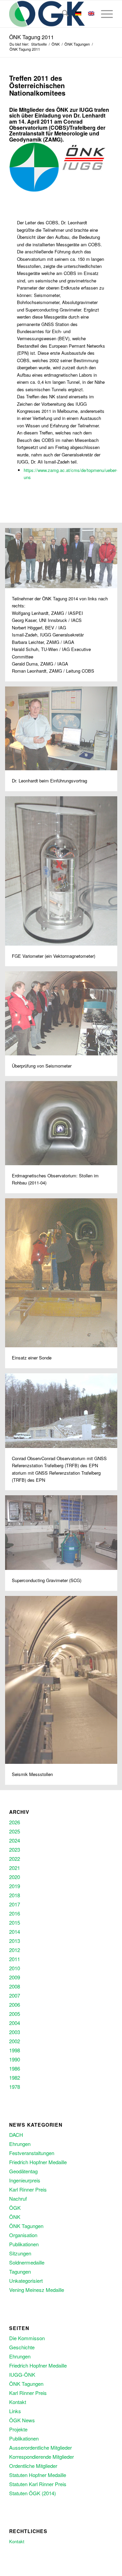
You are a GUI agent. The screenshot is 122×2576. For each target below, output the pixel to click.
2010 (15, 1968)
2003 (15, 2032)
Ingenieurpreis (25, 2180)
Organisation (23, 2235)
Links (15, 2411)
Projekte (18, 2429)
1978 (15, 2087)
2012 (15, 1950)
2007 (15, 1995)
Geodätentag (23, 2171)
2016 (15, 1913)
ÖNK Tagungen (26, 2226)
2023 (15, 1849)
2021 (15, 1868)
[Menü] (104, 14)
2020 (15, 1877)
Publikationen (24, 2244)
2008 (15, 1986)
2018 (15, 1895)
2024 (15, 1840)
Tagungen (20, 2271)
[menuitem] (62, 14)
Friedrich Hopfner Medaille (38, 2162)
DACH (16, 2135)
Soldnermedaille (27, 2262)
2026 (15, 1822)
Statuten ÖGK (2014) (33, 2493)
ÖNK (15, 2217)
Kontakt (18, 2402)
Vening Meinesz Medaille (37, 2290)
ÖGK (15, 2208)
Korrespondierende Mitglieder (42, 2457)
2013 (15, 1941)
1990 (15, 2059)
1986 (15, 2068)
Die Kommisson (27, 2338)
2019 (15, 1886)
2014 (15, 1932)
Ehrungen (20, 2144)
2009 (15, 1977)
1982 (15, 2078)
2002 (15, 2041)
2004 (15, 2023)
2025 (15, 1831)
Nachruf (18, 2198)
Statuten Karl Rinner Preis (38, 2484)
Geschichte (22, 2347)
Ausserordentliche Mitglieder (40, 2447)
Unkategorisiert (26, 2281)
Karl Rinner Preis (28, 2189)
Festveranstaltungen (32, 2153)
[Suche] (62, 14)
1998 (15, 2050)
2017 (15, 1904)
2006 (15, 2005)
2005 (15, 2014)
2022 (15, 1859)
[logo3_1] (51, 14)
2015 (15, 1922)
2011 (15, 1959)
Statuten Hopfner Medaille (38, 2475)
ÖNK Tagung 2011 (32, 37)
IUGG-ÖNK (22, 2374)
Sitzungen (20, 2253)
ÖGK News (22, 2420)
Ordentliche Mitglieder (33, 2466)
